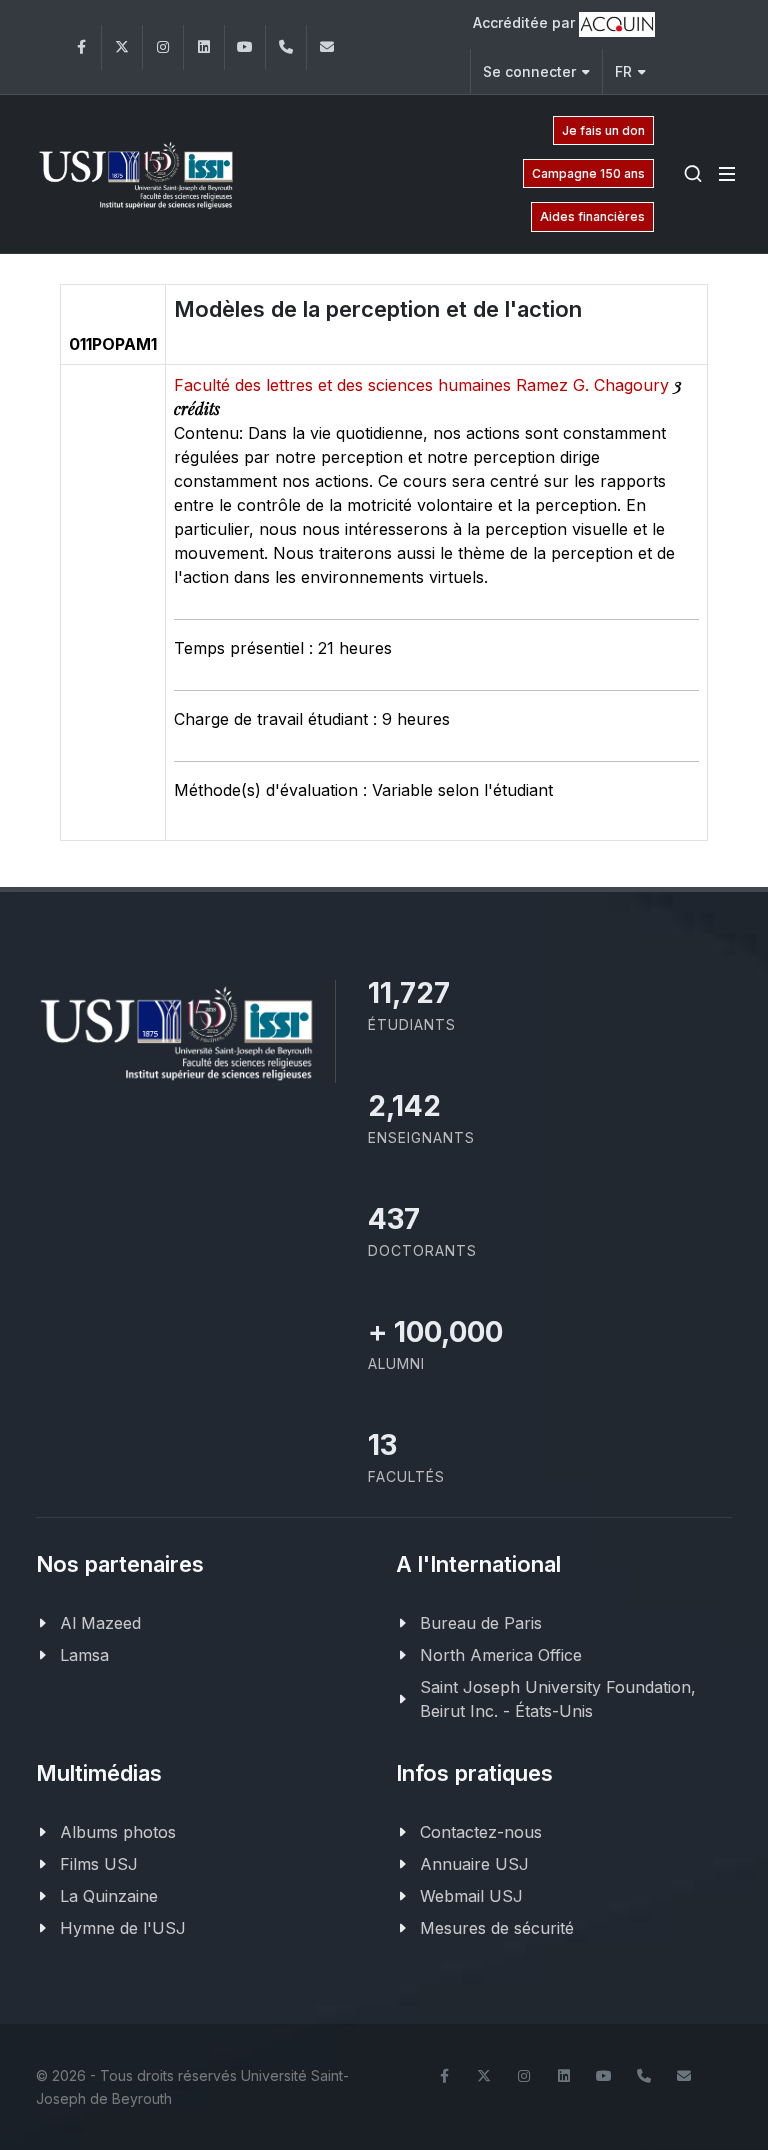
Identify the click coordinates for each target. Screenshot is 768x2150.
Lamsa (84, 1655)
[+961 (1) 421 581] (286, 47)
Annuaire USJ (474, 1864)
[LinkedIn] (204, 47)
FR (623, 71)
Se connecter (529, 71)
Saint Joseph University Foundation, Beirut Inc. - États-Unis (558, 1699)
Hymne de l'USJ (123, 1928)
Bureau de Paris (481, 1623)
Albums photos (118, 1832)
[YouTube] (245, 47)
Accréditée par (526, 22)
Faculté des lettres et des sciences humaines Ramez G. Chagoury (424, 385)
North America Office (501, 1655)
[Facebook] (81, 47)
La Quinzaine (109, 1896)
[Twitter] (122, 47)
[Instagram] (163, 47)
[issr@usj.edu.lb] (327, 47)
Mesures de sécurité (497, 1928)
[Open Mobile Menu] (727, 174)
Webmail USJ (471, 1896)
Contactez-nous (481, 1832)
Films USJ (99, 1864)
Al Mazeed (100, 1623)
